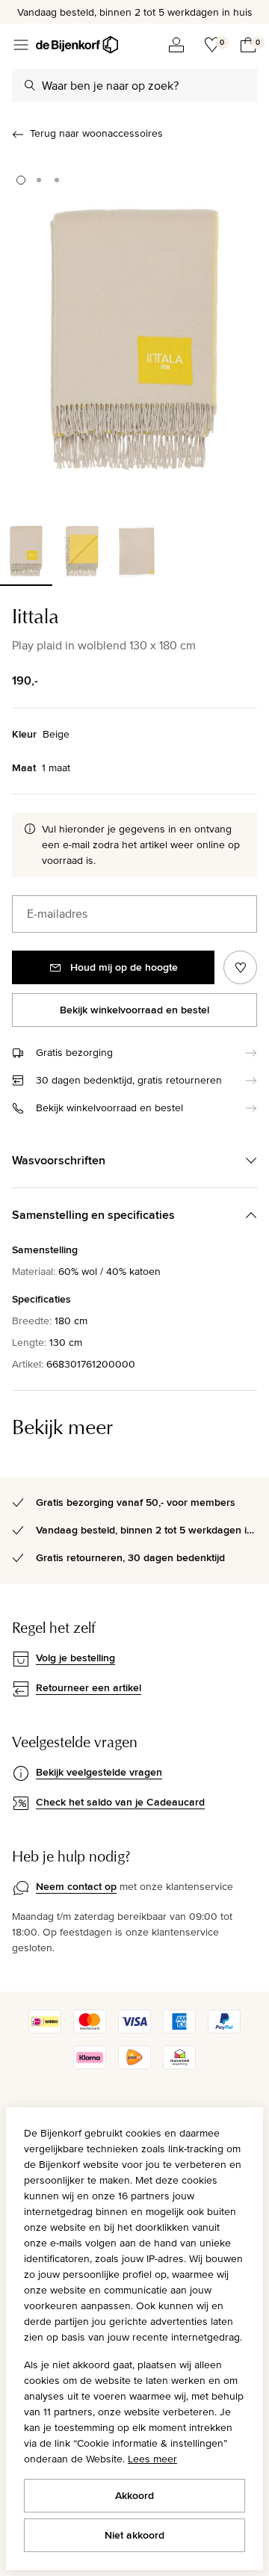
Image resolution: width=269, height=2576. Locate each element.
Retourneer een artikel (89, 1687)
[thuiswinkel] (179, 2066)
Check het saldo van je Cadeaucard (120, 1802)
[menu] (21, 45)
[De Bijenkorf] (77, 45)
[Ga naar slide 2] (39, 180)
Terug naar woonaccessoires (96, 133)
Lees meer (152, 2459)
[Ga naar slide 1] (21, 180)
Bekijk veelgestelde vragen (99, 1772)
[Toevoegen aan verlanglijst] (240, 967)
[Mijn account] (176, 45)
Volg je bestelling (75, 1658)
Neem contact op (76, 1886)
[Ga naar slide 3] (57, 180)
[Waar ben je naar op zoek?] (30, 85)
